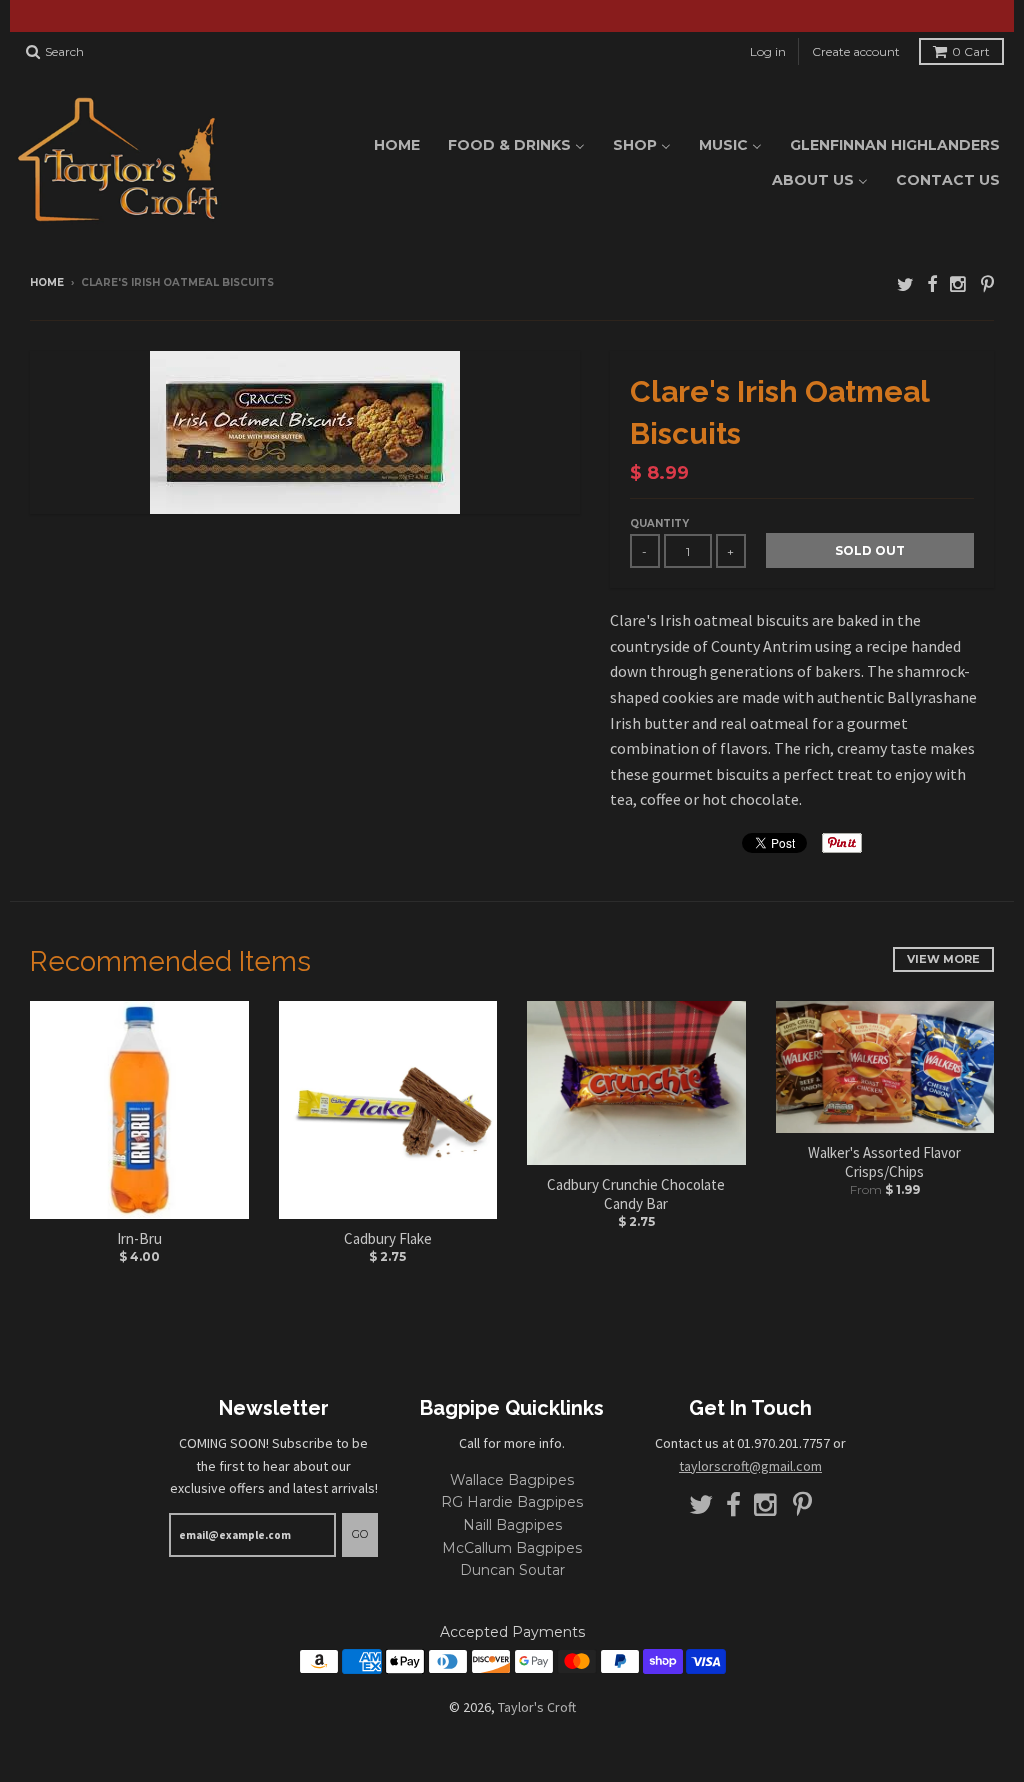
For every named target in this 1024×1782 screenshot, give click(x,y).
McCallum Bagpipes (512, 1548)
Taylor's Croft (537, 1707)
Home (47, 282)
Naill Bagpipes (512, 1525)
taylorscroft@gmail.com (750, 1466)
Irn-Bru (139, 1238)
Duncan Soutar (512, 1570)
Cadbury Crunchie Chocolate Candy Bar (636, 1194)
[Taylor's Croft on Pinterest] (987, 284)
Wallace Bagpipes (512, 1480)
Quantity (659, 523)
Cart (971, 51)
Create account (856, 51)
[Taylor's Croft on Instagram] (959, 284)
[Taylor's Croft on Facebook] (932, 284)
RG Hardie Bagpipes (512, 1502)
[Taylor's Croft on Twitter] (905, 284)
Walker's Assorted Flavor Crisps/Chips (884, 1162)
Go (360, 1534)
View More (943, 959)
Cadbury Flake (388, 1238)
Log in (768, 51)
